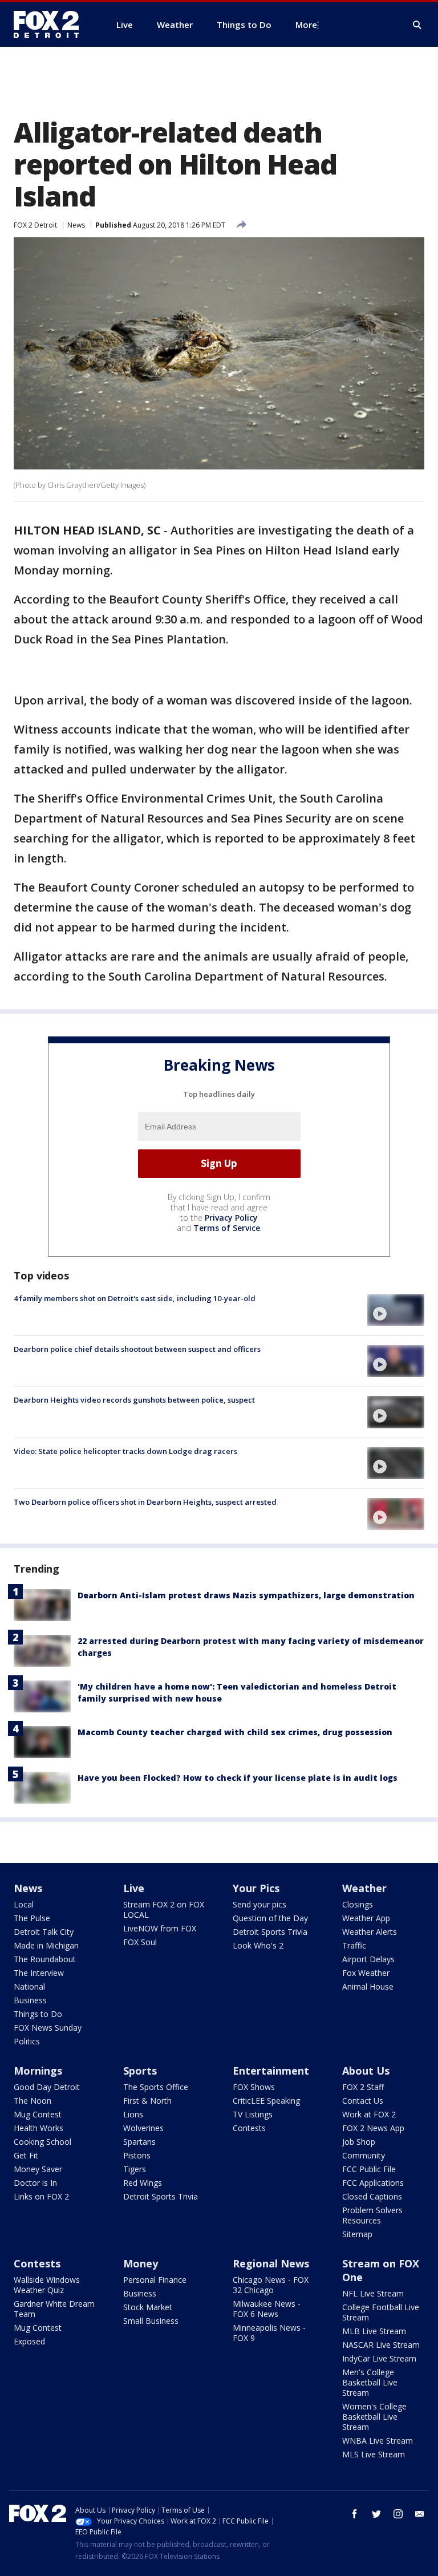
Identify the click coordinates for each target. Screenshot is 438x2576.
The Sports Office (156, 2087)
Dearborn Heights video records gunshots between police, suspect (134, 1400)
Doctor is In (35, 2183)
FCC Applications (373, 2183)
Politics (27, 2041)
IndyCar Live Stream (379, 2358)
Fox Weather (366, 1973)
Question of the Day (270, 1918)
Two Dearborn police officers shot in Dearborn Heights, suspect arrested (145, 1502)
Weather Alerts (370, 1932)
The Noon (33, 2101)
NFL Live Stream (373, 2293)
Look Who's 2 (258, 1945)
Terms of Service (227, 1228)
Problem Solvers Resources (372, 2215)
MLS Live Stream (374, 2454)
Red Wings (143, 2183)
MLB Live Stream (374, 2331)
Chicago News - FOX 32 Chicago (271, 2285)
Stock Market (148, 2307)
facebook (355, 2514)
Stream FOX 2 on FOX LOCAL (164, 1909)
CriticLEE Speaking (266, 2101)
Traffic (354, 1945)
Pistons (137, 2155)
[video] (396, 1310)
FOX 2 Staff (363, 2087)
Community (364, 2155)
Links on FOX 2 (41, 2196)
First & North (147, 2101)
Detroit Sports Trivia (270, 1932)
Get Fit (26, 2155)
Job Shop (359, 2142)
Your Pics (256, 1888)
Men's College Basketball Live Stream (370, 2382)
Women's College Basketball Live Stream (374, 2417)
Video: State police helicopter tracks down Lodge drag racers (125, 1451)
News (76, 225)
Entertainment (271, 2071)
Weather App (366, 1918)
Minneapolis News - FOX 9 (269, 2333)
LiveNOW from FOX (160, 1928)
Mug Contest (38, 2114)
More (306, 25)
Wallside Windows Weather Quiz (47, 2285)
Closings (358, 1904)
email (420, 2514)
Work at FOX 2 (369, 2114)
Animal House (368, 1986)
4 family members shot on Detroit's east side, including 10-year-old (135, 1298)
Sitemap (357, 2234)
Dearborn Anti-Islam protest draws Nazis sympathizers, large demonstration (246, 1595)
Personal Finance (155, 2280)
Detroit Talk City (44, 1932)
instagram (398, 2514)
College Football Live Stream (381, 2312)
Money (141, 2263)
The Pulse (32, 1918)
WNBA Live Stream (378, 2441)
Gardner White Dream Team (54, 2309)
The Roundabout (45, 1959)
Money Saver (38, 2169)
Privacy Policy (231, 1218)
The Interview (39, 1973)
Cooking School (42, 2142)
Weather (364, 1888)
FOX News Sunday (48, 2028)
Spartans (139, 2142)
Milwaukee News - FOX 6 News (267, 2309)
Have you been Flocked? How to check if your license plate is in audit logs (238, 1778)
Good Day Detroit (47, 2087)
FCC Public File (369, 2169)
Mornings (38, 2071)
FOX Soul (140, 1942)
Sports (140, 2071)
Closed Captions (372, 2196)
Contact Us (363, 2101)
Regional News (271, 2263)
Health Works (38, 2128)
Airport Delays (368, 1959)
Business (30, 2000)
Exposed (29, 2341)
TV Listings (253, 2114)
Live (134, 1888)
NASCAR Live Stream (381, 2345)
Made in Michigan (46, 1945)
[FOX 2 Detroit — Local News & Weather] (51, 25)
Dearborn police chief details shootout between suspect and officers (137, 1349)
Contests (249, 2128)
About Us (366, 2071)
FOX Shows (254, 2087)
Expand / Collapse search (417, 25)
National (29, 1986)
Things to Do (38, 2014)
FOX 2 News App (373, 2128)
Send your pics (259, 1904)
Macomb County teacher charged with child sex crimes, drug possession (235, 1732)
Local (24, 1904)
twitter (376, 2514)
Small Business (151, 2321)
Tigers (135, 2169)
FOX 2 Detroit (35, 225)
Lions (133, 2114)
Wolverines (143, 2128)
